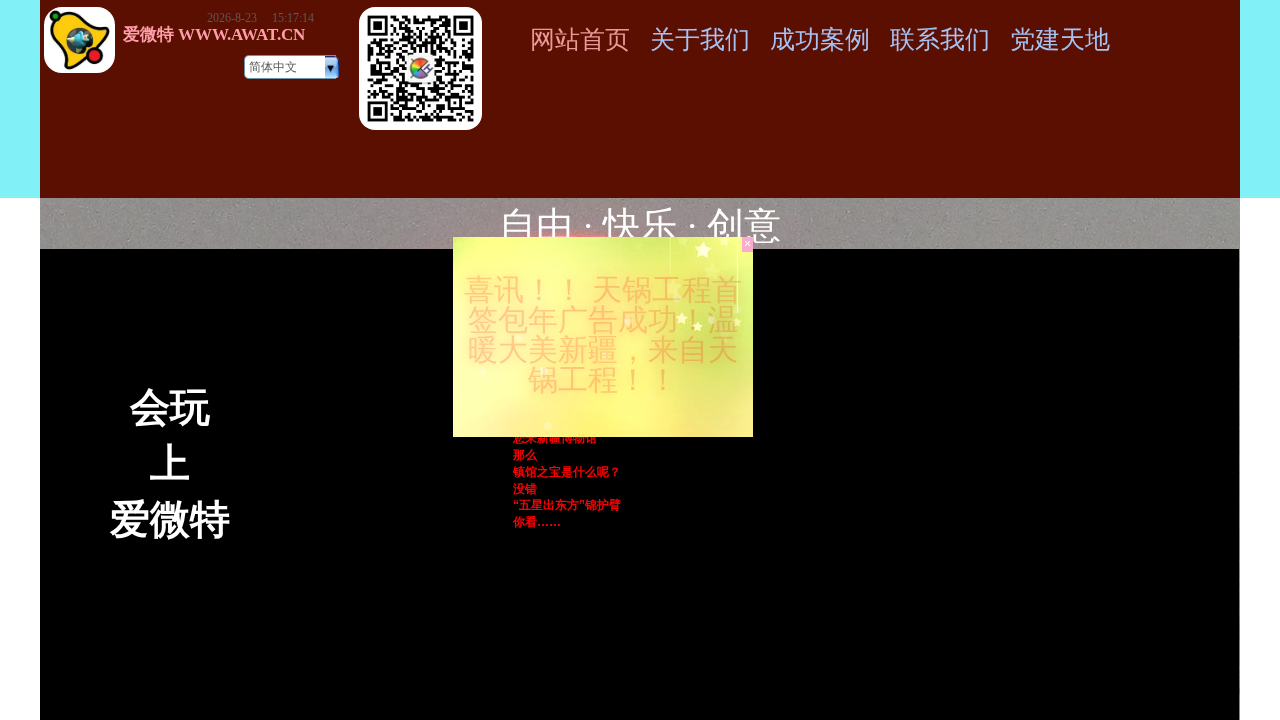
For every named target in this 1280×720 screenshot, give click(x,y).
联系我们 (940, 39)
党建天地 (1060, 39)
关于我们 (700, 39)
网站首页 (580, 39)
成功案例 (820, 39)
